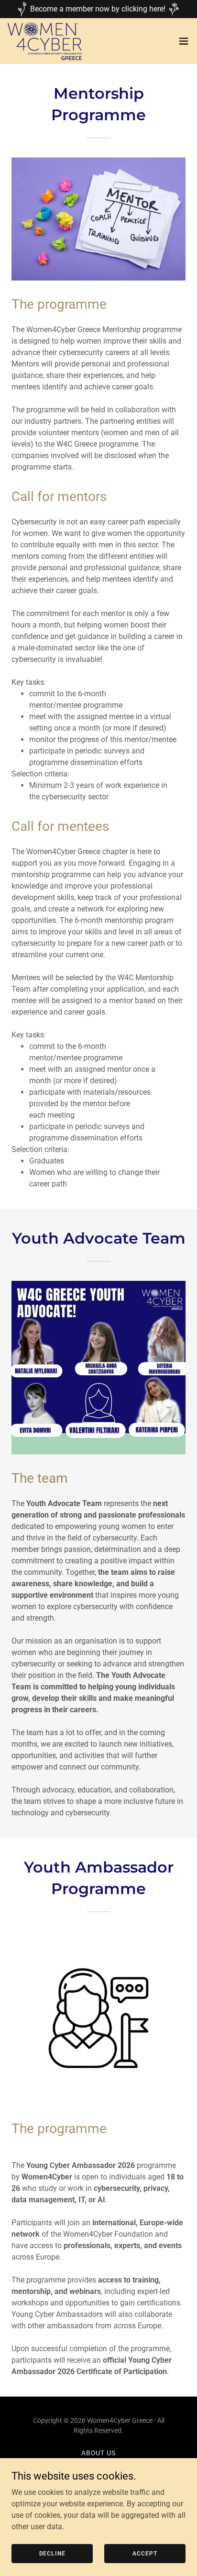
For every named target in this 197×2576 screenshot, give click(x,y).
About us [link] (99, 2453)
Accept (145, 2553)
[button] (184, 41)
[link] (45, 41)
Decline (52, 2553)
